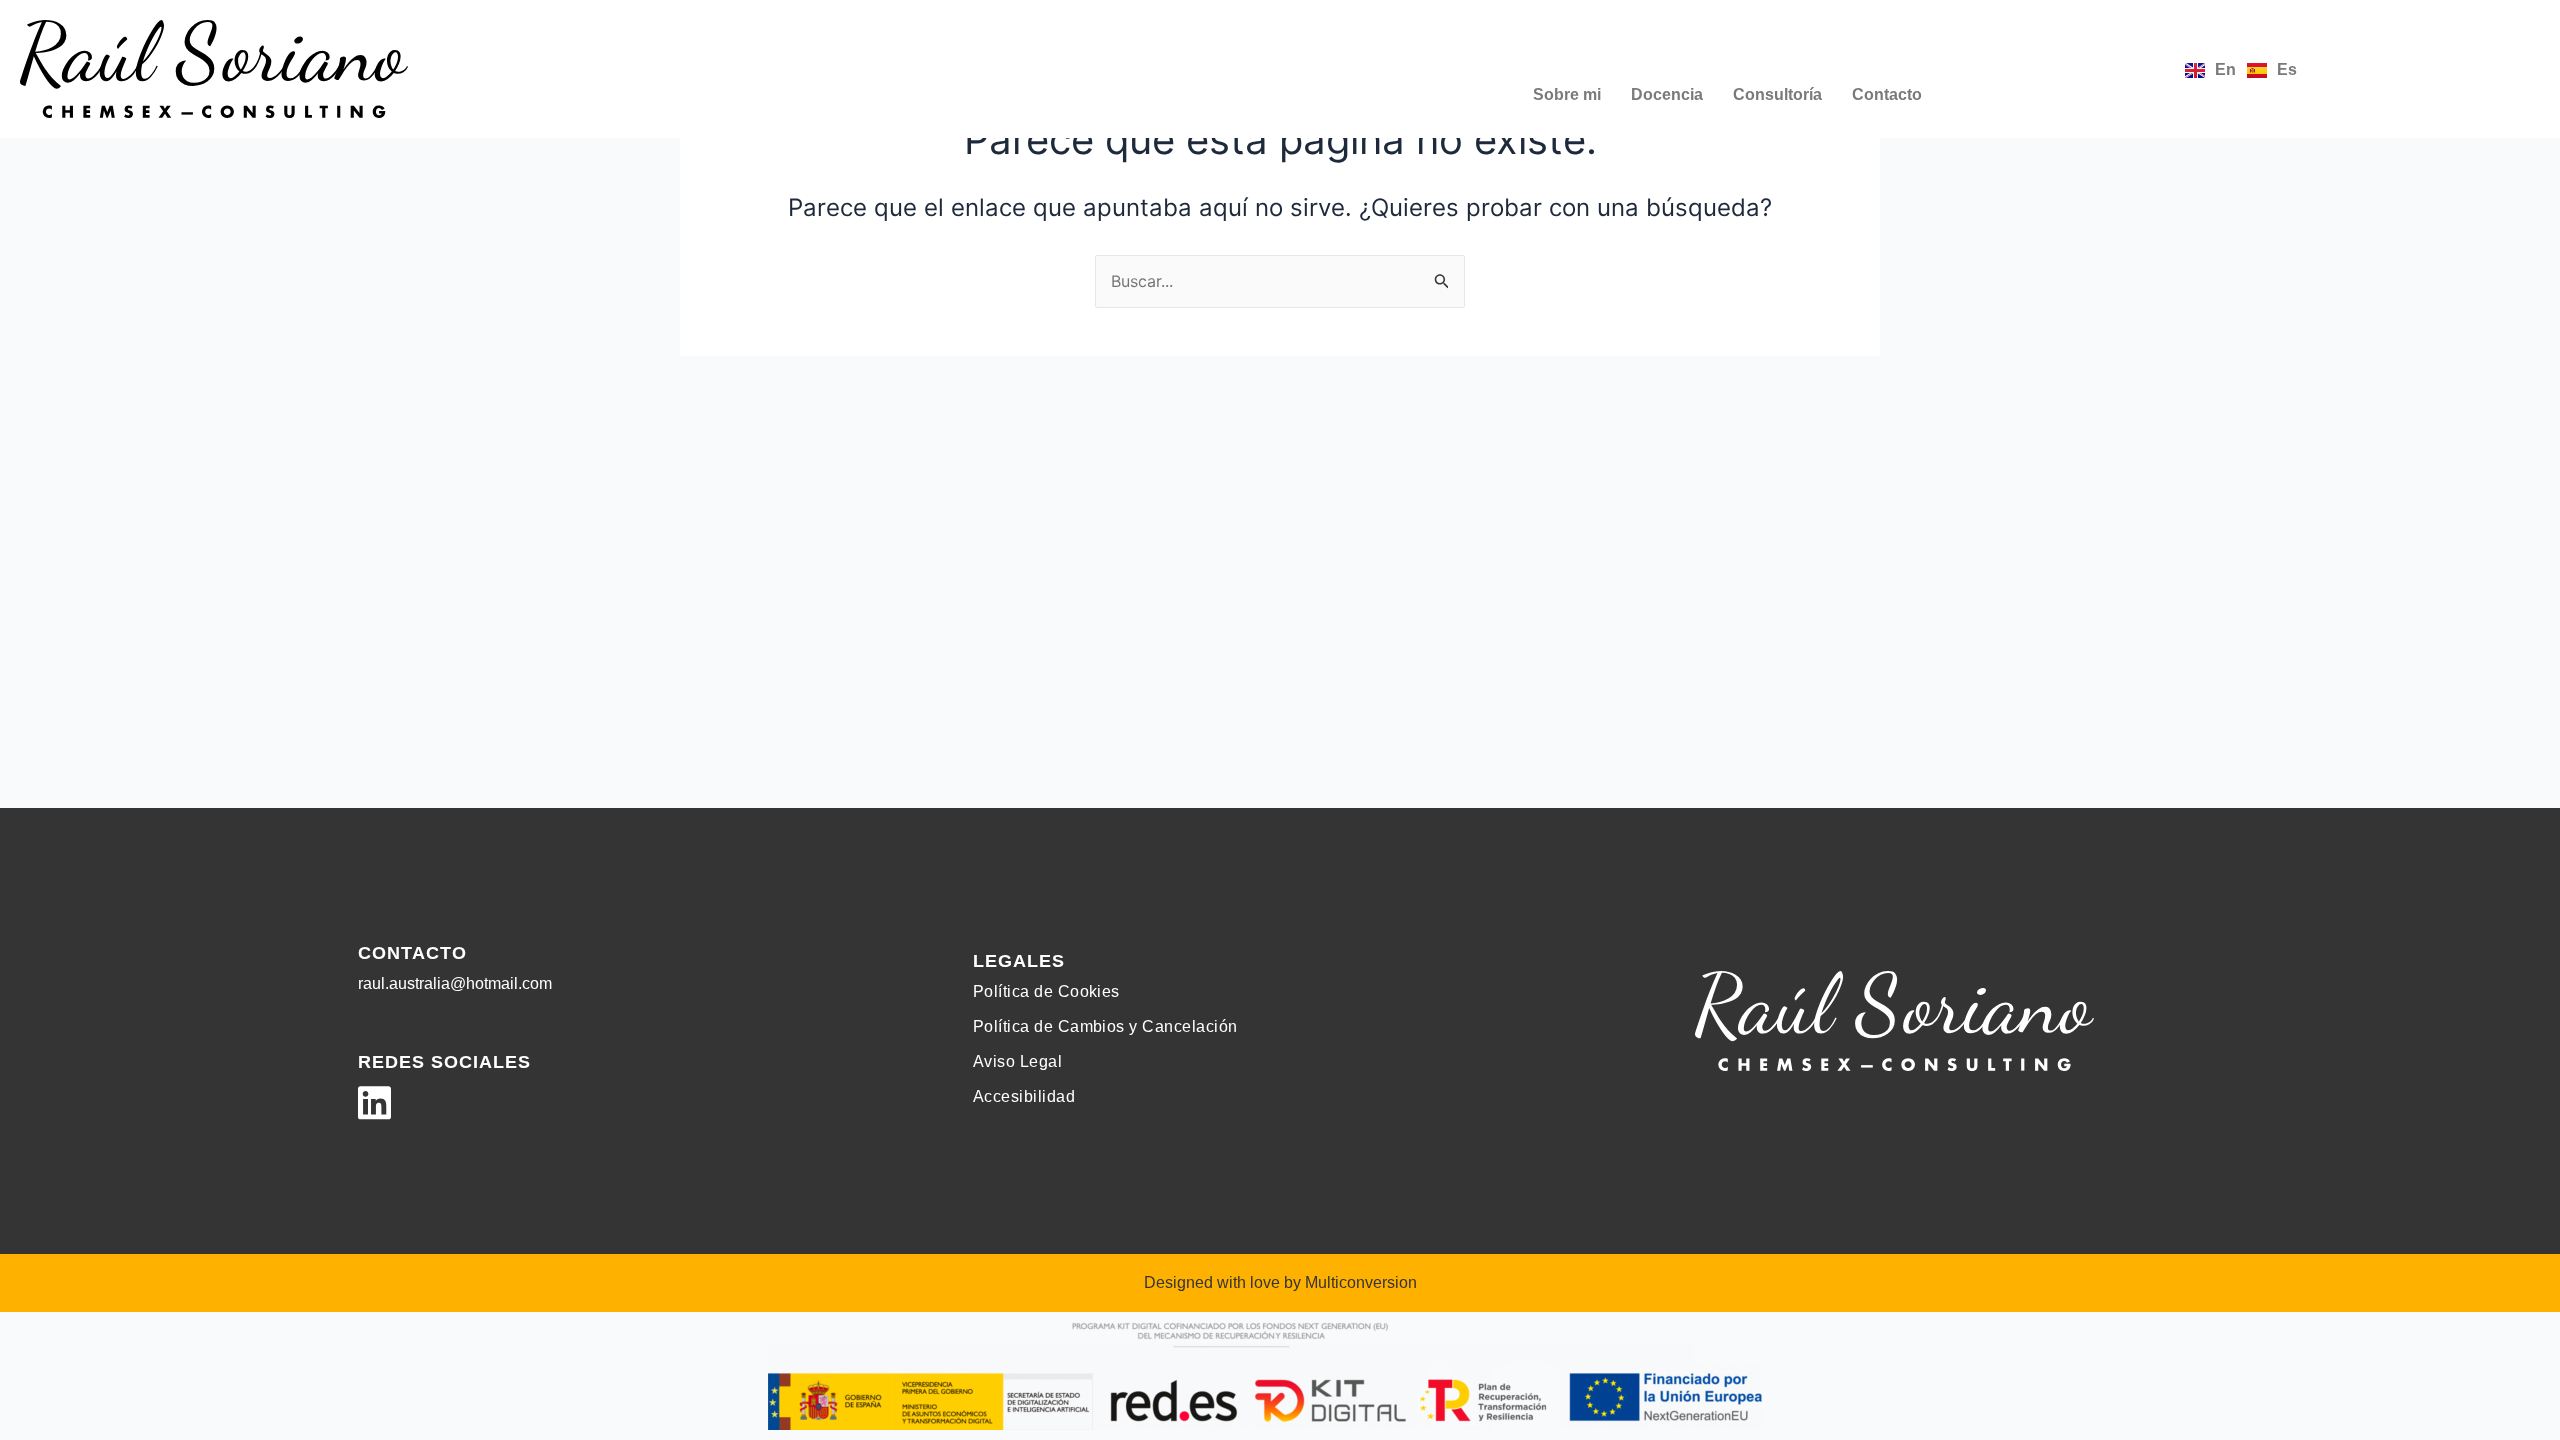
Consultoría (1777, 94)
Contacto (1887, 94)
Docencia (1667, 94)
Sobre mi (1567, 94)
